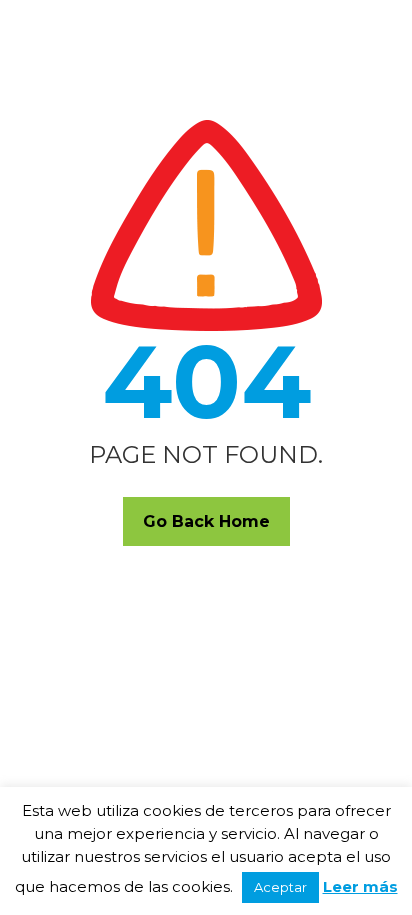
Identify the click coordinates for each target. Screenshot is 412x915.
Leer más (360, 886)
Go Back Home (206, 521)
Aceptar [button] (280, 887)
